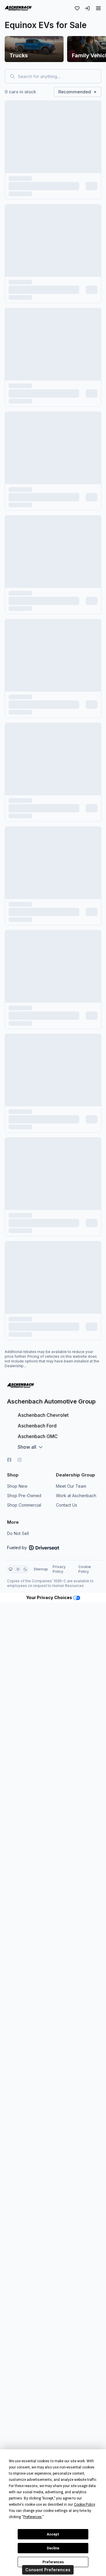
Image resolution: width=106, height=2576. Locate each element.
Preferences (53, 2562)
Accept (53, 2534)
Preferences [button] (33, 2517)
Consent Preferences (48, 2570)
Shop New (17, 1486)
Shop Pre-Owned (24, 1496)
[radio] (11, 1569)
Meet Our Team (71, 1486)
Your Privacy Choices (50, 1597)
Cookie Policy (85, 1569)
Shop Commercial (24, 1505)
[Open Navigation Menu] (98, 8)
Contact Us (67, 1505)
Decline (53, 2548)
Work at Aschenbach (76, 1496)
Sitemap (41, 1569)
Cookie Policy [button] (84, 2505)
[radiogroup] (18, 1569)
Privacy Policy (59, 1569)
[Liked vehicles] (77, 8)
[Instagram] (20, 1460)
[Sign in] (87, 8)
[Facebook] (9, 1460)
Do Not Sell (18, 1533)
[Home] (18, 8)
